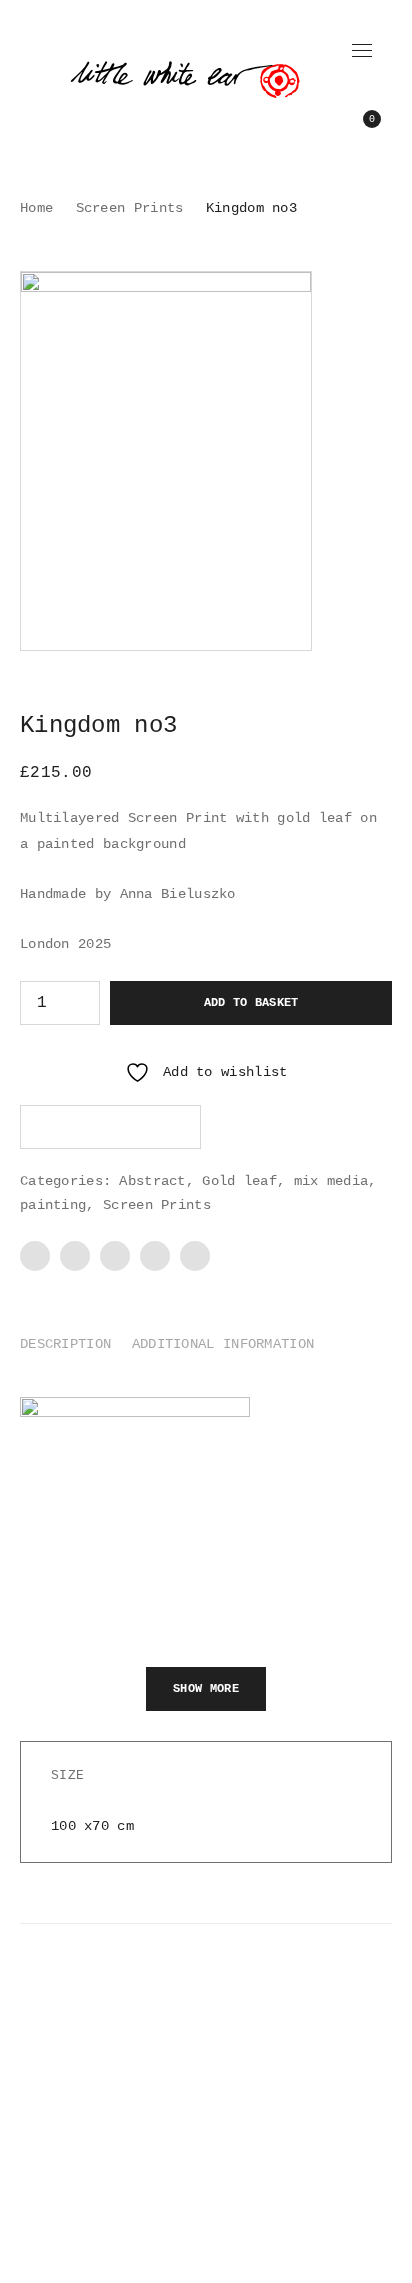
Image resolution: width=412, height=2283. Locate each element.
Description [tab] (65, 1344)
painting (53, 1205)
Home (36, 208)
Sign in (365, 90)
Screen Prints (130, 208)
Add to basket (251, 1003)
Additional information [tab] (223, 1344)
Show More (206, 1689)
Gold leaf (239, 1181)
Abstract (152, 1181)
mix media (331, 1181)
